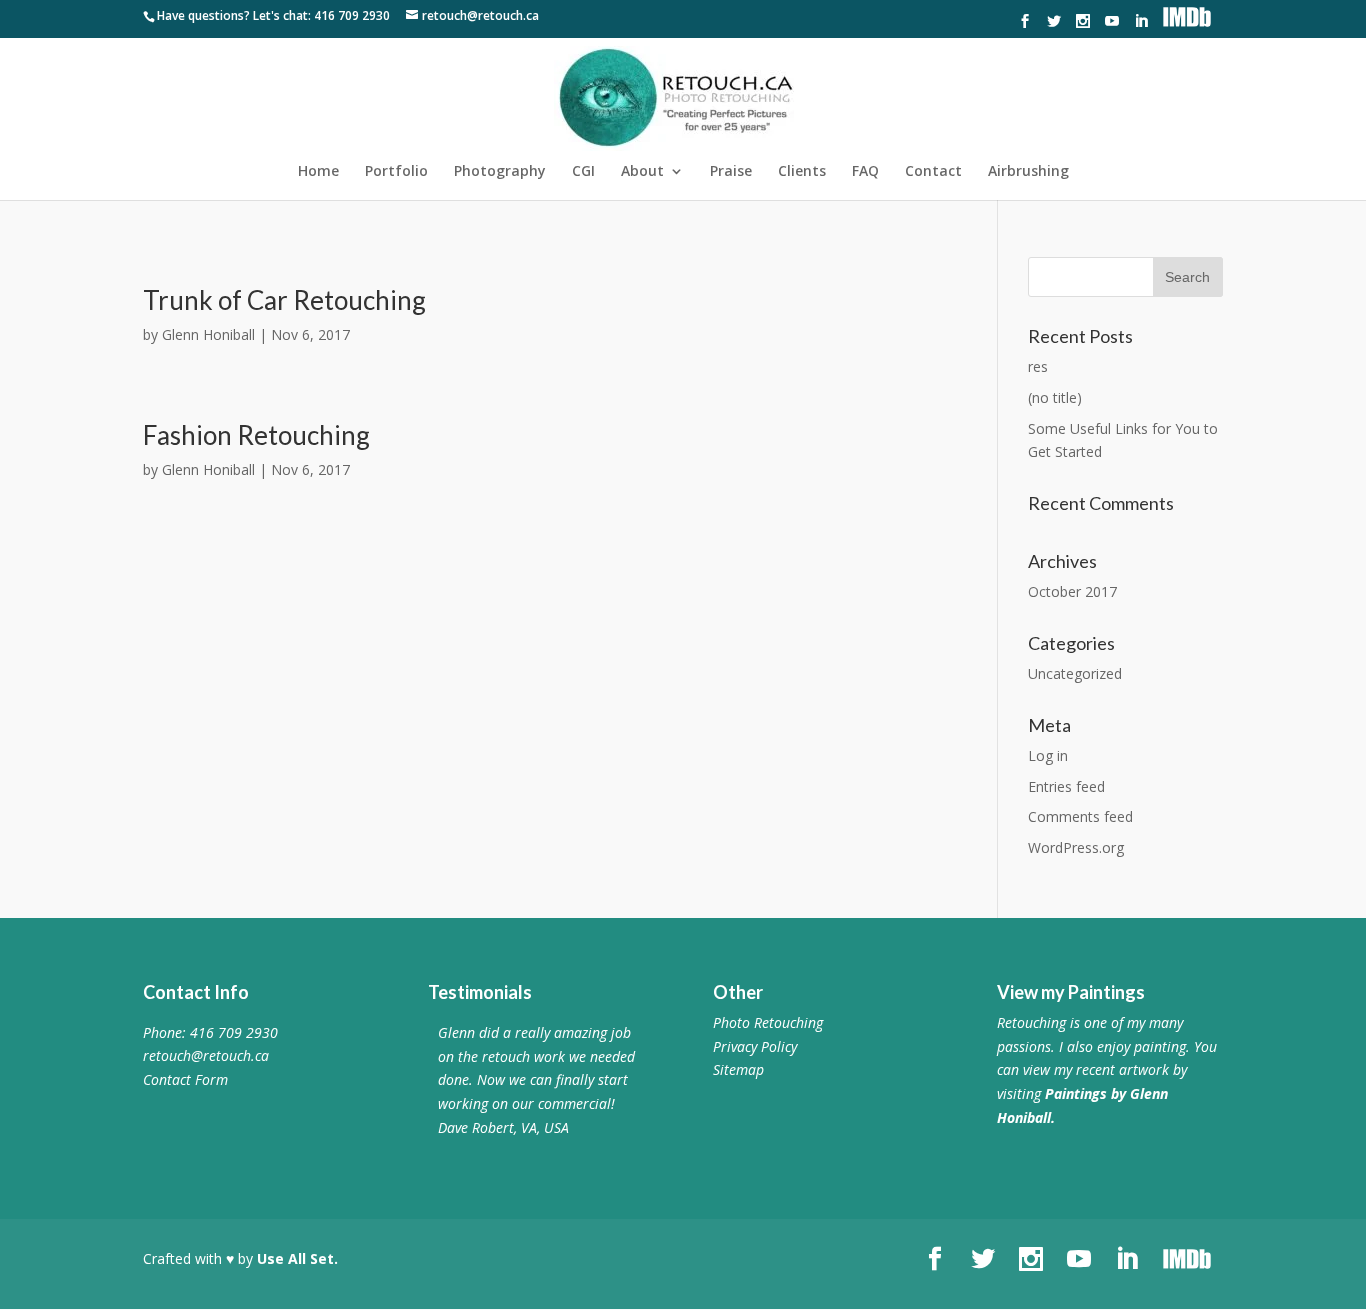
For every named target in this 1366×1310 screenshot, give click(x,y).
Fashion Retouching (256, 435)
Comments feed (1080, 816)
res (1038, 366)
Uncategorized (1075, 673)
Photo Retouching (768, 1022)
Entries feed (1066, 786)
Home (318, 172)
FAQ (865, 172)
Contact (933, 172)
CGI (583, 172)
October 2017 (1072, 591)
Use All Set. (297, 1258)
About (642, 172)
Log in (1048, 755)
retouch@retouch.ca (206, 1055)
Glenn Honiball (208, 334)
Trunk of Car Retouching (284, 300)
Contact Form (185, 1079)
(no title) (1055, 397)
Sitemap (738, 1069)
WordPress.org (1076, 847)
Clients (802, 172)
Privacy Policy (755, 1046)
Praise (731, 172)
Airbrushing (1028, 172)
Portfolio (396, 172)
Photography (500, 172)
